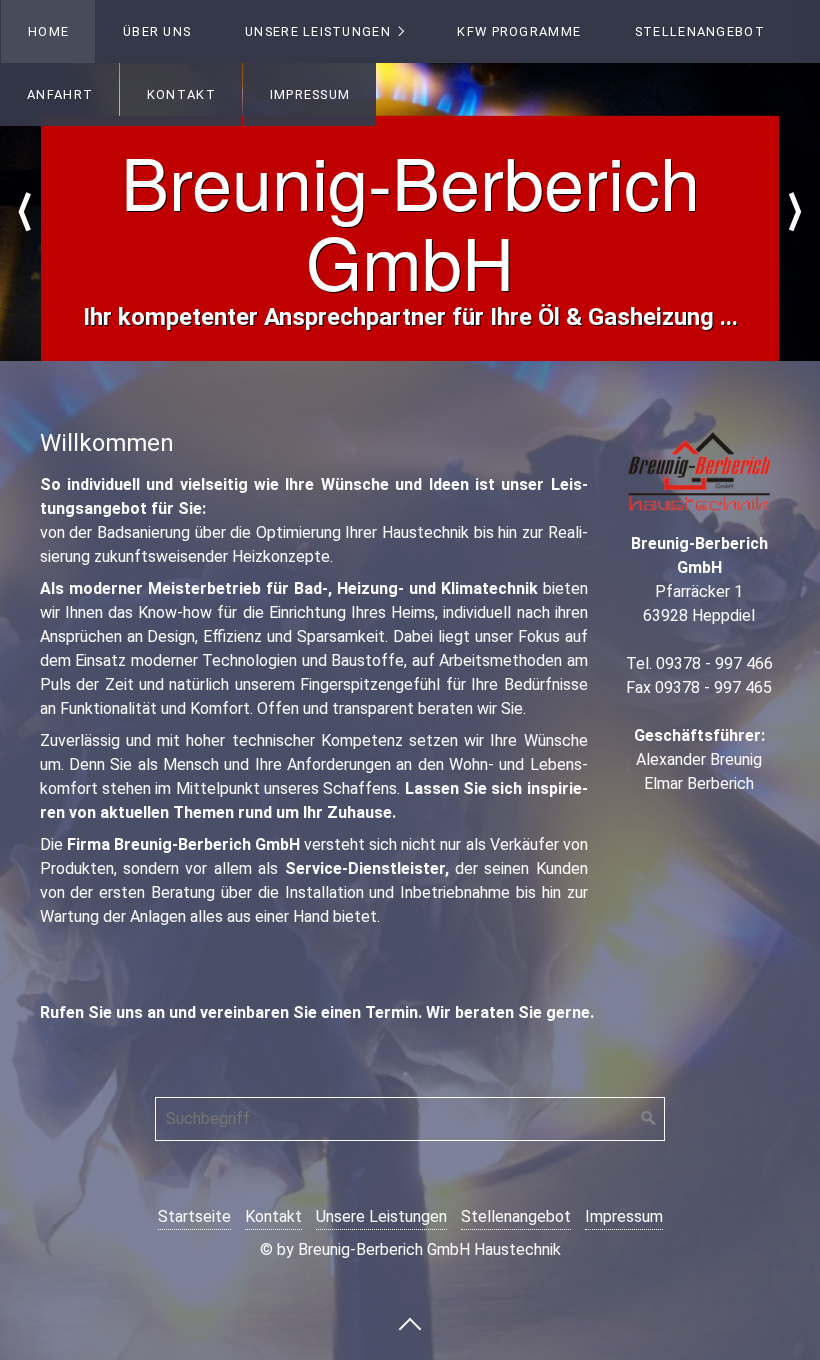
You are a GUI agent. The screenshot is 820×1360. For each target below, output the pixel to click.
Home (48, 31)
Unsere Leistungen (318, 31)
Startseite (194, 1216)
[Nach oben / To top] (410, 1323)
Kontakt (181, 94)
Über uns (157, 31)
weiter (795, 212)
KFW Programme (519, 31)
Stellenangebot (700, 31)
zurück (25, 212)
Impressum (310, 94)
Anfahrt (60, 94)
